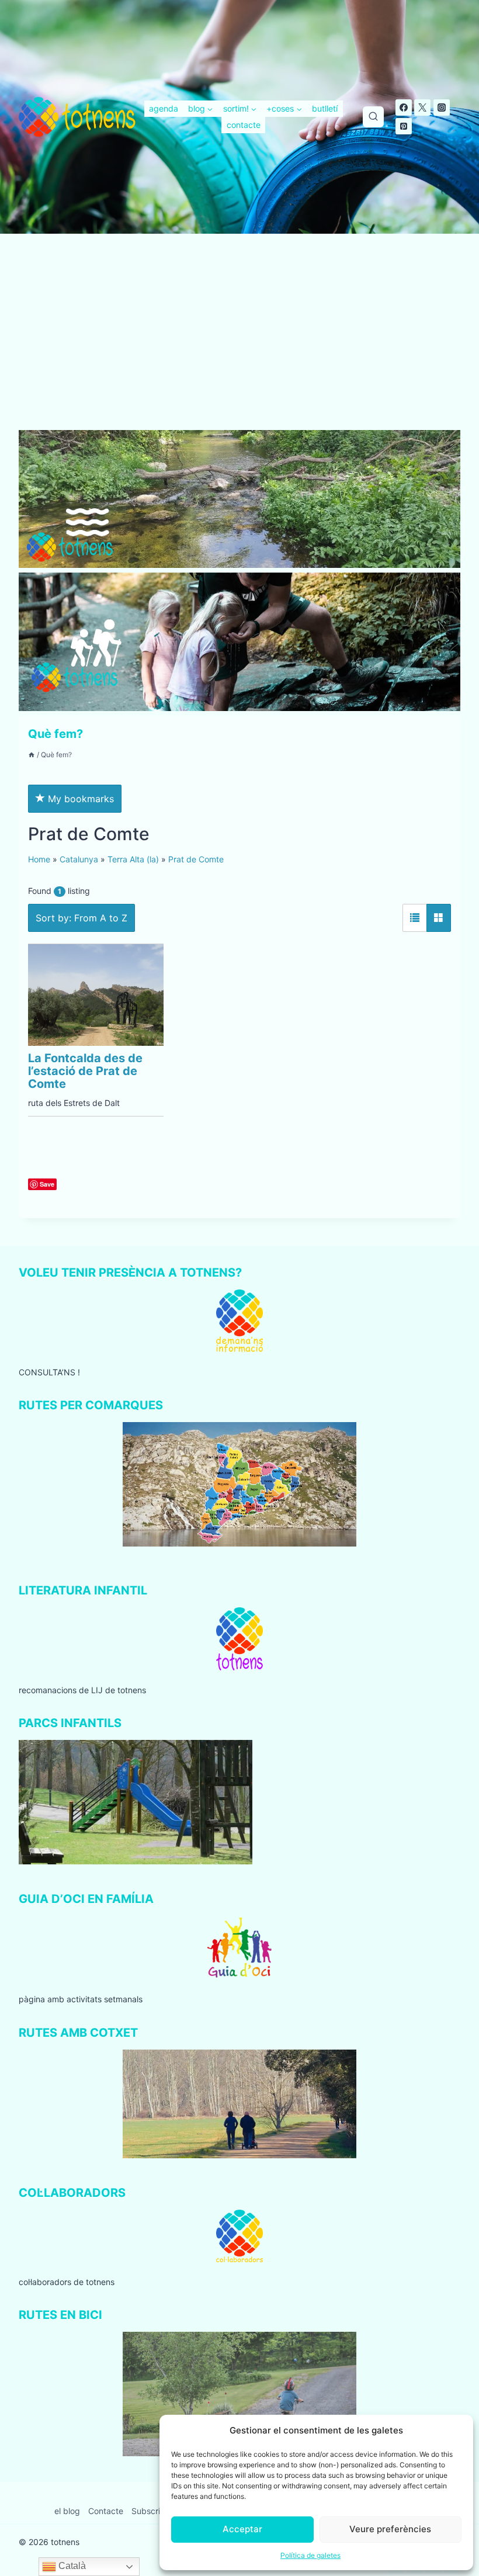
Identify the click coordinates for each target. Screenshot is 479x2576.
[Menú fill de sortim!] (240, 109)
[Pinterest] (404, 126)
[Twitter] (422, 108)
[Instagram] (442, 108)
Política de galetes (310, 2555)
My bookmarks (79, 799)
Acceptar (242, 2529)
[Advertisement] (239, 344)
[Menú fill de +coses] (284, 109)
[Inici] (32, 755)
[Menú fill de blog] (200, 109)
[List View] (415, 918)
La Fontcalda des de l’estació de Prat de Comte (85, 1071)
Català (71, 2566)
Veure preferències (390, 2529)
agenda (164, 108)
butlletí (325, 108)
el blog (67, 2511)
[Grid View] (439, 918)
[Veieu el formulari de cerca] (373, 117)
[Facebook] (404, 108)
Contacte (106, 2511)
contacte (244, 125)
